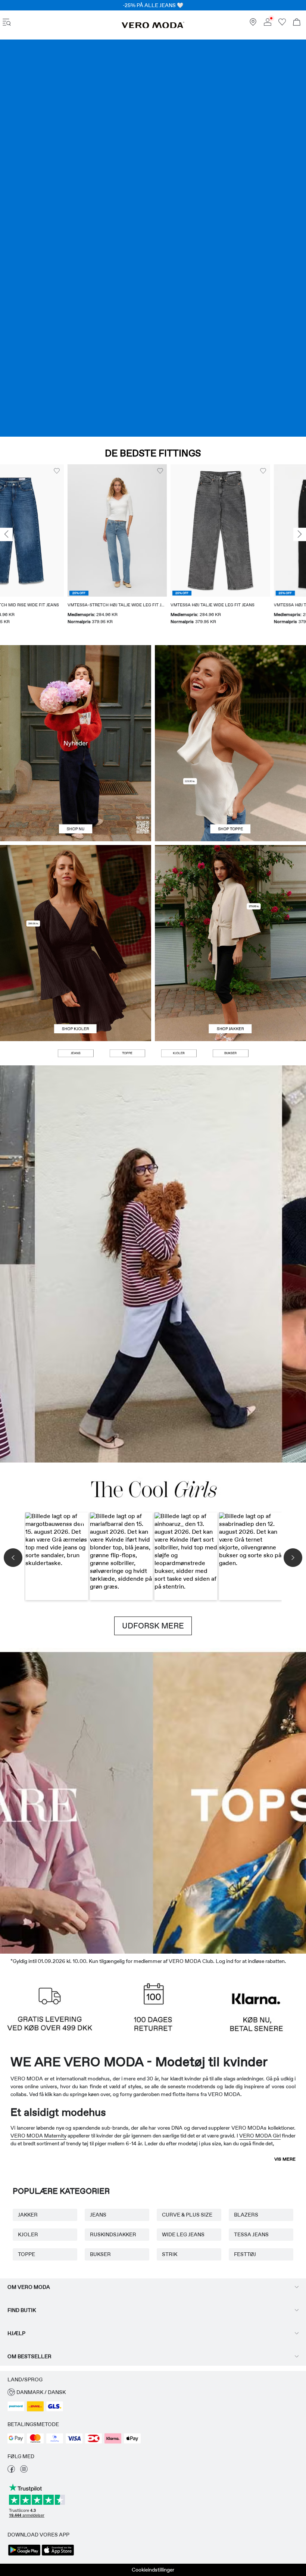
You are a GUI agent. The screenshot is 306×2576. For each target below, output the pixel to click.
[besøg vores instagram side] (24, 2471)
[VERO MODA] (153, 26)
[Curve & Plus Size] (268, 1801)
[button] (50, 531)
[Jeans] (153, 238)
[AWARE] (115, 1801)
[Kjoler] (76, 992)
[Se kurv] (297, 23)
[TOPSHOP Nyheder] (191, 1801)
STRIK (170, 2254)
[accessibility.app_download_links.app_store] (58, 2555)
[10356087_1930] (76, 894)
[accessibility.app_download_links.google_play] (24, 2555)
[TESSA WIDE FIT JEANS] (153, 1264)
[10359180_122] (230, 894)
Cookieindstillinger (153, 2570)
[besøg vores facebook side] (11, 2471)
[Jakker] (230, 992)
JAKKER (28, 2215)
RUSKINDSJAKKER (113, 2234)
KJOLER (28, 2234)
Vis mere (285, 2159)
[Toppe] (230, 792)
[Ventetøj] (38, 1801)
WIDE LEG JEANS (183, 2234)
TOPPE (26, 2254)
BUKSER (100, 2254)
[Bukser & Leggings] (230, 1053)
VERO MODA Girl (260, 2136)
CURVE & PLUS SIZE (187, 2215)
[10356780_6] (230, 694)
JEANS (98, 2215)
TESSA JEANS (251, 2234)
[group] (50, 549)
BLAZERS (246, 2215)
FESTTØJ (245, 2254)
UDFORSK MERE (153, 1626)
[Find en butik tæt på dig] (253, 24)
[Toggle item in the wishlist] (93, 471)
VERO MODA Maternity (38, 2136)
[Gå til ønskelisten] (282, 24)
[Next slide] (300, 534)
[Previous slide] (6, 534)
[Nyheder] (76, 743)
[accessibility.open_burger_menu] (7, 23)
